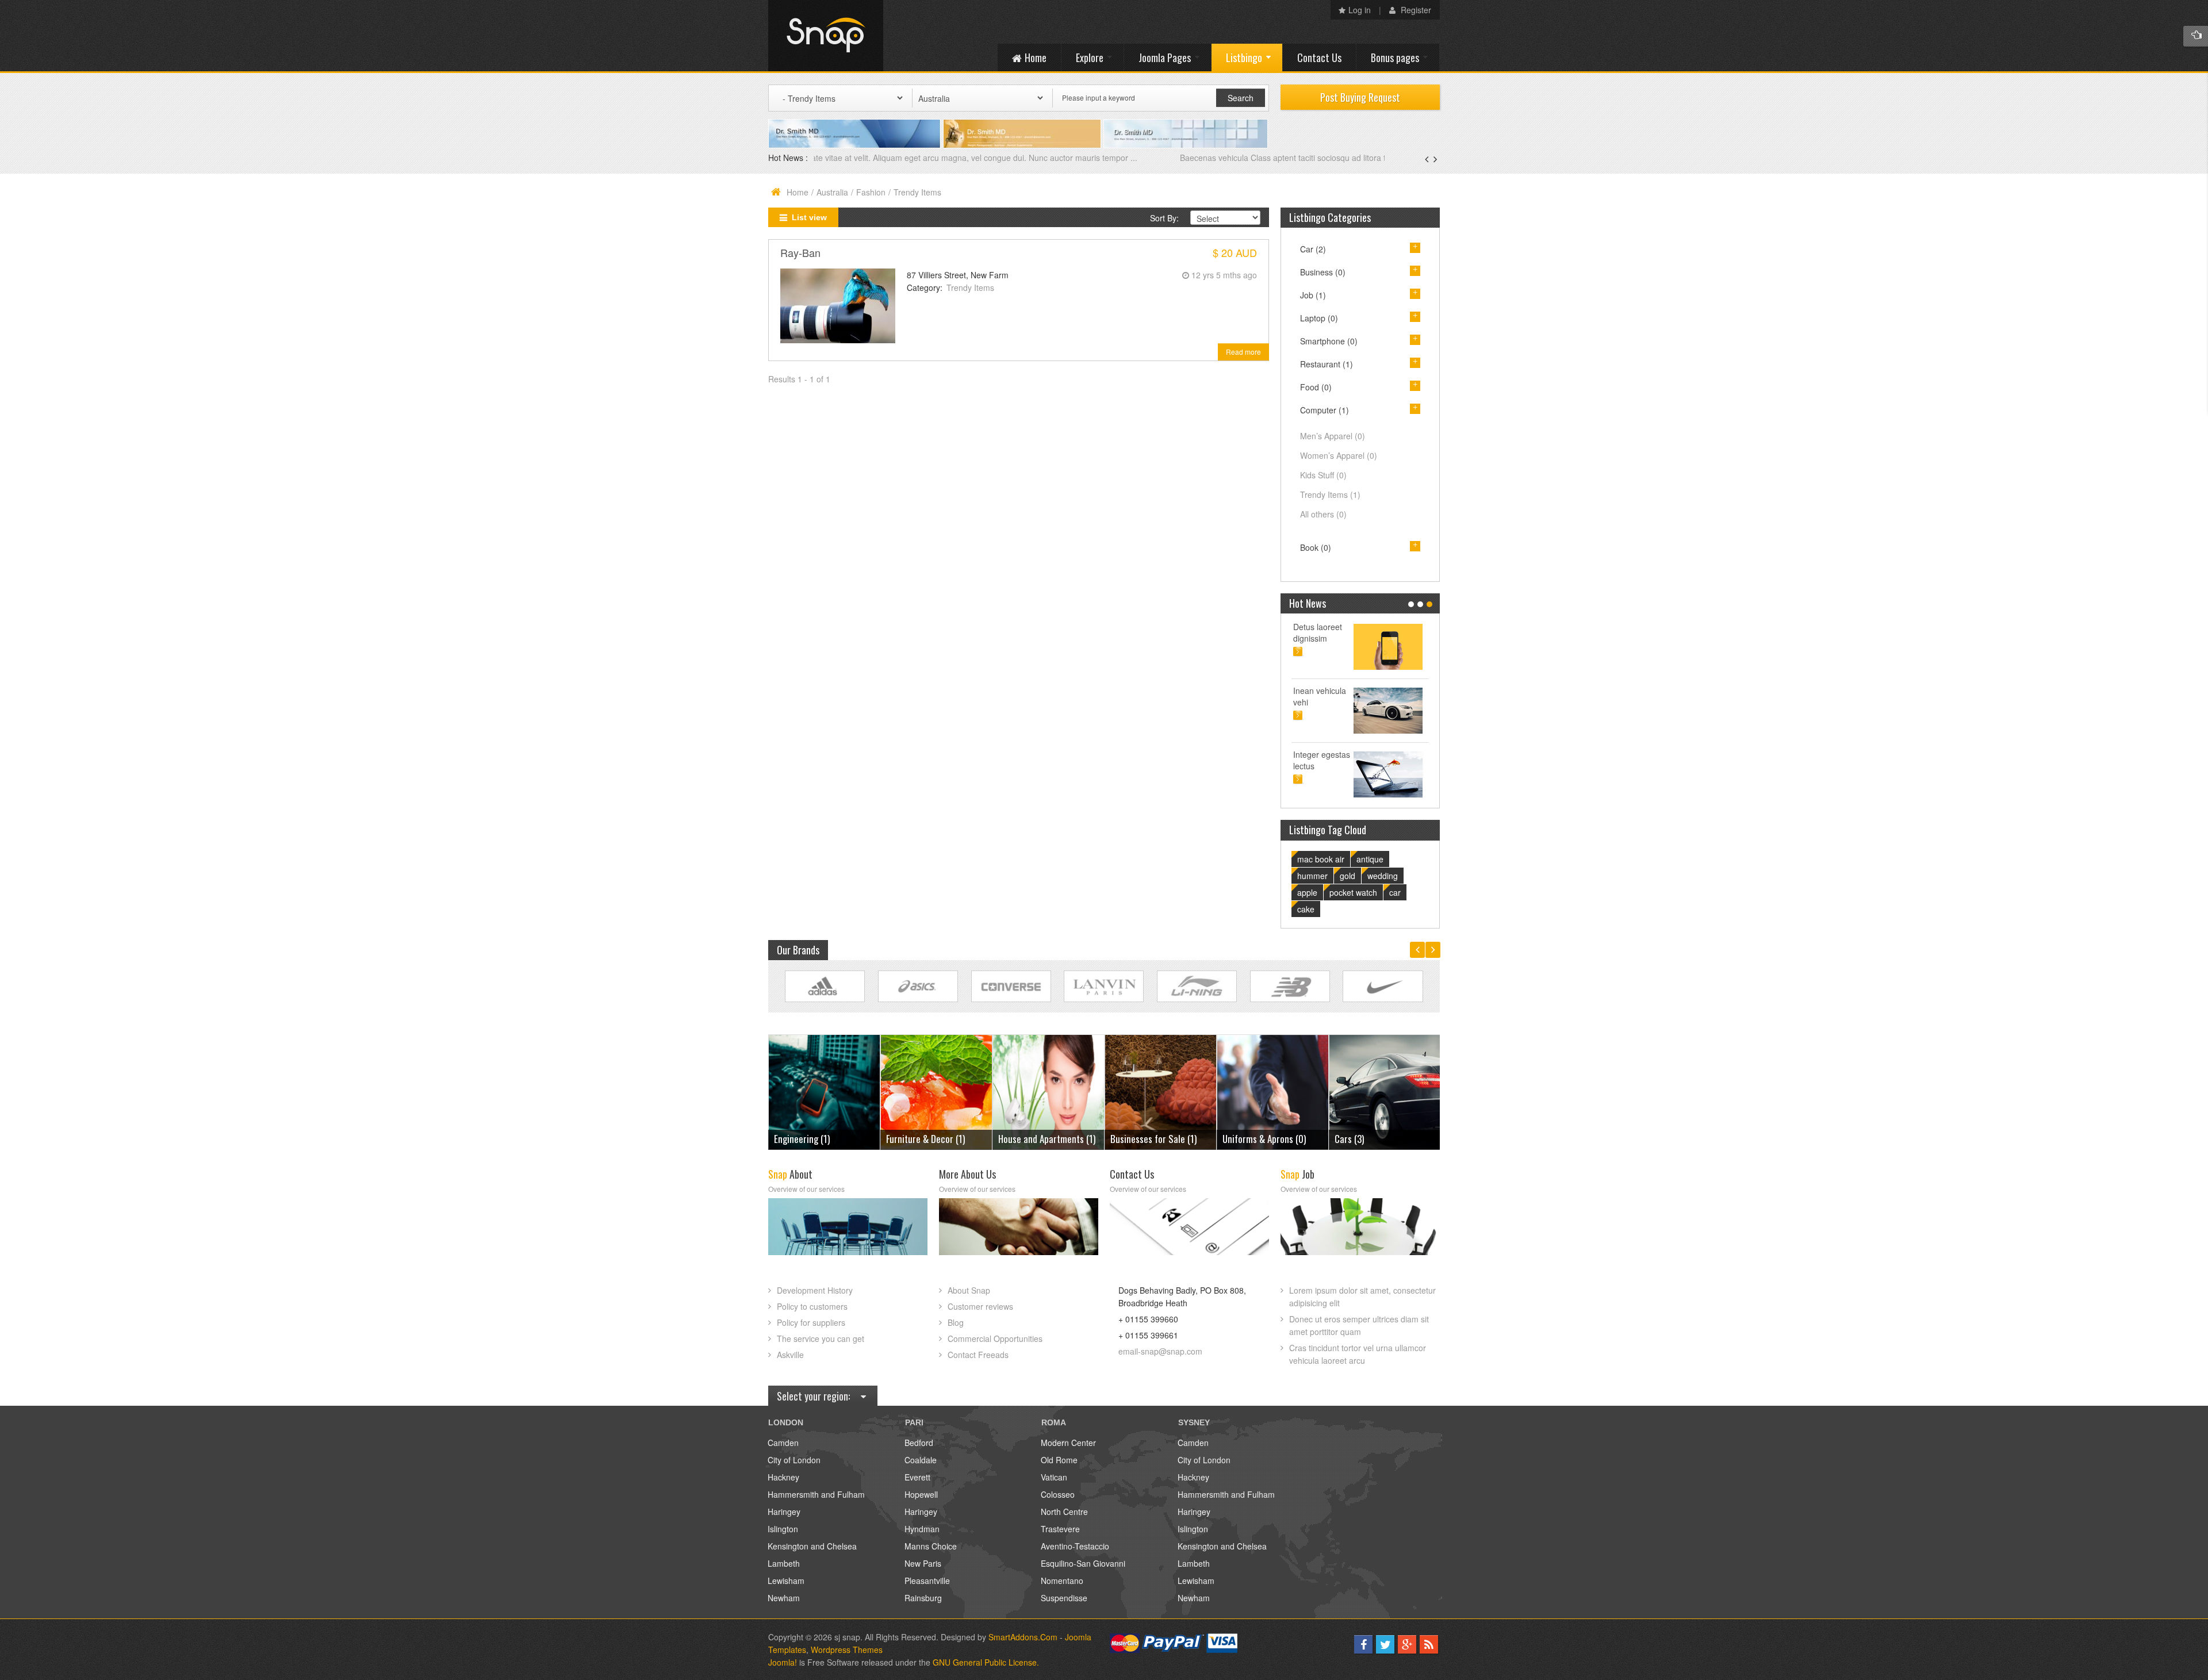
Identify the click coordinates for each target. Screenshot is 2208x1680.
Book (1316, 547)
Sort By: (1164, 218)
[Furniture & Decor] (824, 1091)
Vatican (1054, 1477)
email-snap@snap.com (1160, 1351)
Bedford (919, 1443)
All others (1323, 514)
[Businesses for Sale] (1049, 1091)
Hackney (783, 1477)
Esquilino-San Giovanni (1083, 1563)
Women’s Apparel (1339, 455)
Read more (1243, 352)
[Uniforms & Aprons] (1161, 1091)
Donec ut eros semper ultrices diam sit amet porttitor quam (1359, 1325)
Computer (1325, 410)
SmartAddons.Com (1023, 1637)
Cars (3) (1237, 1139)
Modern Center (1068, 1443)
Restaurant (1327, 364)
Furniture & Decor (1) (813, 1139)
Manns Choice (931, 1546)
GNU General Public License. (986, 1662)
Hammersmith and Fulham (816, 1494)
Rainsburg (923, 1598)
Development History (815, 1290)
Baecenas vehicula (849, 158)
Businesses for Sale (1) (1041, 1139)
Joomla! (783, 1662)
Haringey (784, 1512)
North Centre (1064, 1512)
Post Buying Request (1360, 97)
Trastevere (1060, 1529)
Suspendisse (1064, 1598)
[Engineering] (1385, 1091)
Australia (832, 192)
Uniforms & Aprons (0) (1152, 1139)
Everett (917, 1477)
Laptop (1319, 318)
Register (1415, 10)
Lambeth (784, 1563)
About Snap (969, 1290)
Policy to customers (812, 1306)
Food (1316, 387)
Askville (790, 1355)
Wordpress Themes (847, 1650)
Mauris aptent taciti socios (1394, 632)
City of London (794, 1460)
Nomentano (1062, 1581)
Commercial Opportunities (995, 1338)
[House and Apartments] (936, 1091)
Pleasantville (927, 1581)
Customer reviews (980, 1306)
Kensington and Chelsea (812, 1546)
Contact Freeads (978, 1355)
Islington (783, 1529)
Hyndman (922, 1529)
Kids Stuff (1323, 475)
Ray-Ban (800, 252)
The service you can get (821, 1338)
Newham (784, 1598)
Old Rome (1059, 1460)
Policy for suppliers (811, 1322)
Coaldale (921, 1460)
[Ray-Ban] (838, 305)
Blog (956, 1322)
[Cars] (1273, 1091)
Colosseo (1058, 1494)
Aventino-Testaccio (1075, 1546)
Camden (783, 1443)
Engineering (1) (1362, 1139)
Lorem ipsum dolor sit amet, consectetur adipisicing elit (1362, 1297)
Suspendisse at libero (1396, 696)
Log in (1360, 10)
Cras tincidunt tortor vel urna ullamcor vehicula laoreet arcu (1358, 1354)
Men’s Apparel (1333, 436)
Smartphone (1329, 341)
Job (1313, 295)
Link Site (825, 986)
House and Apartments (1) (935, 1139)
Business (1323, 272)
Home (798, 192)
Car (1313, 249)
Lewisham (786, 1581)
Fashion (871, 192)
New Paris (923, 1563)
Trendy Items (970, 287)
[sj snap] (826, 36)
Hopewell (921, 1494)
